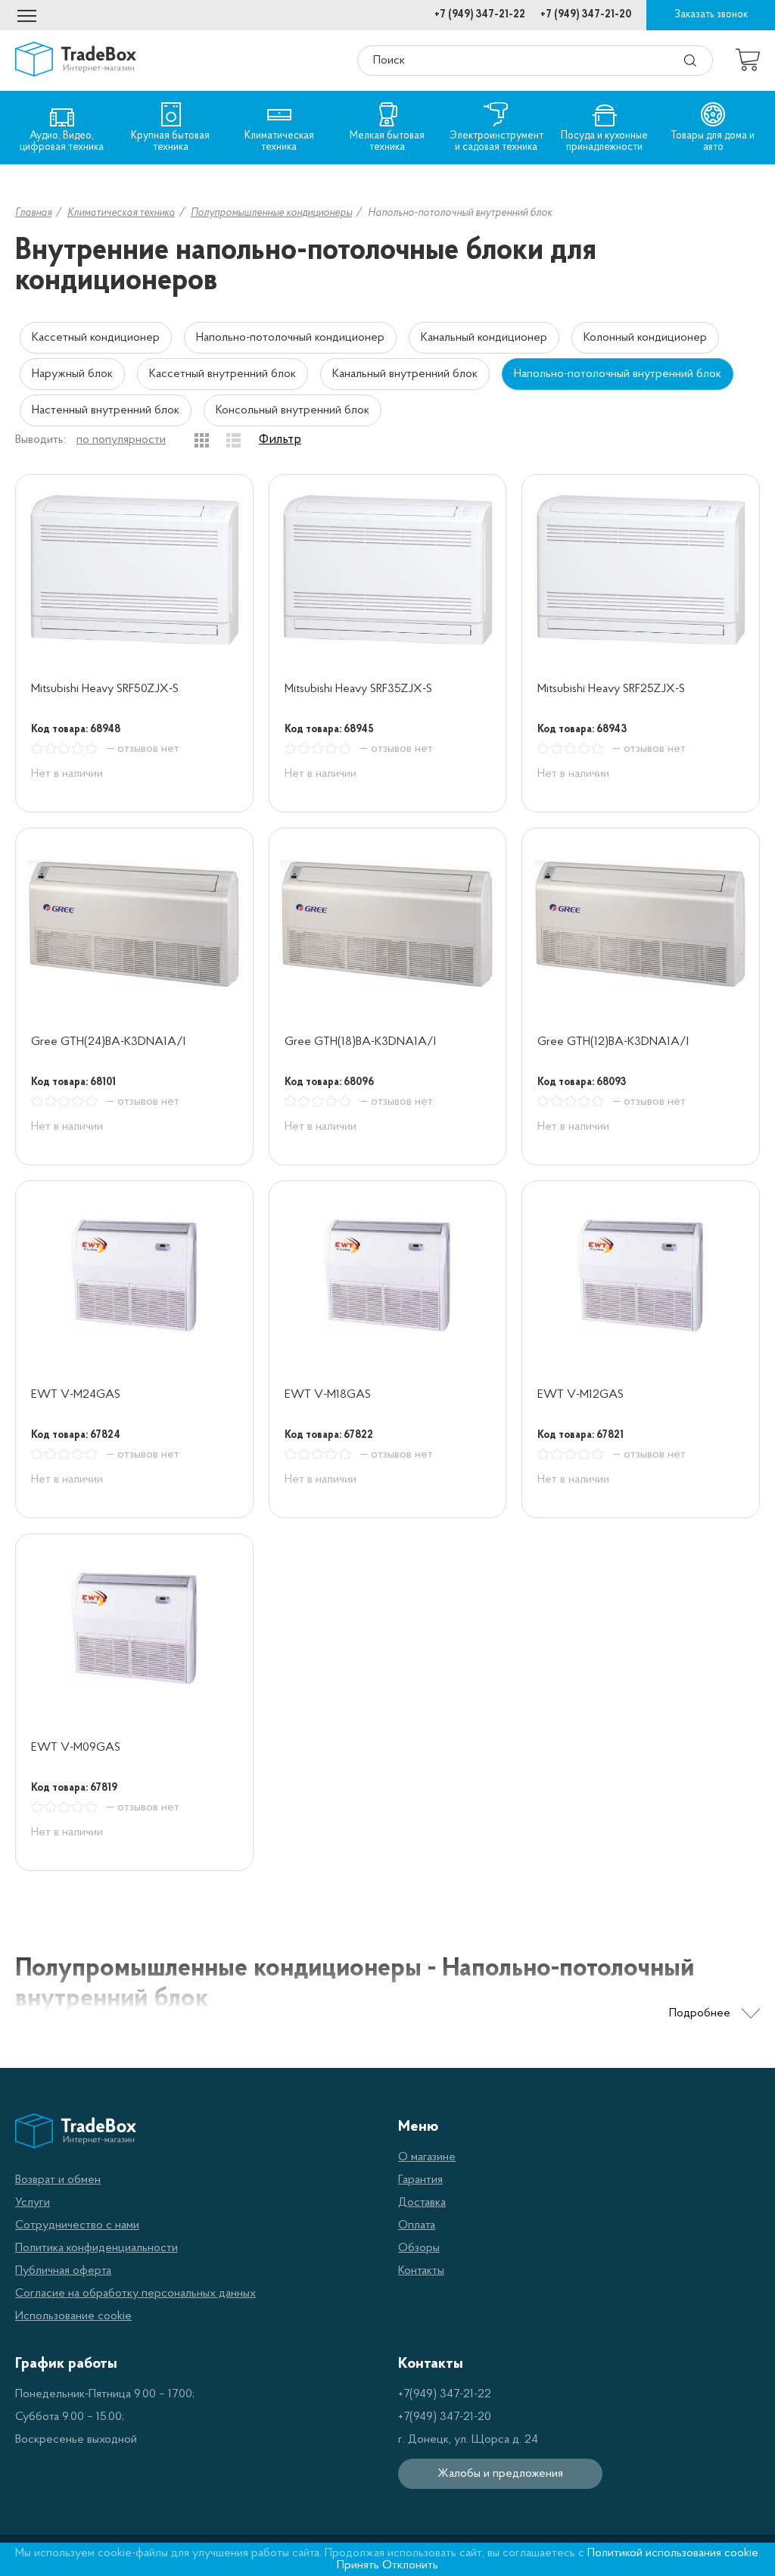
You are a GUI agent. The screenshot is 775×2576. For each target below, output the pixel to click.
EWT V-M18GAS (328, 1395)
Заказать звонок (711, 15)
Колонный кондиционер (645, 338)
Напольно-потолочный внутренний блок (618, 374)
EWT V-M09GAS (76, 1748)
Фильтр (280, 440)
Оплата (417, 2225)
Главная (33, 213)
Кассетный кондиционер (96, 338)
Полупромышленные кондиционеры (271, 213)
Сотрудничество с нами (77, 2225)
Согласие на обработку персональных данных (135, 2294)
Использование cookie (73, 2316)
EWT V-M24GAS (76, 1395)
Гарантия (420, 2180)
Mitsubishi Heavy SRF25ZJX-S (611, 689)
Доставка (422, 2203)
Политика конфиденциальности (96, 2248)
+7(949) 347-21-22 (445, 2394)
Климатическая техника (121, 213)
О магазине (427, 2157)
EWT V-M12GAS (580, 1395)
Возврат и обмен (58, 2180)
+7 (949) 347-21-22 (480, 15)
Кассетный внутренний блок (223, 374)
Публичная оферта (63, 2271)
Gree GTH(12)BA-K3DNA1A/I (613, 1042)
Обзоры (419, 2248)
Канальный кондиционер (484, 338)
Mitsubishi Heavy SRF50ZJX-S (105, 689)
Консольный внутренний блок (293, 410)
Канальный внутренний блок (405, 374)
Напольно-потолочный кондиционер (290, 338)
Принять (358, 2565)
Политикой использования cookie (673, 2553)
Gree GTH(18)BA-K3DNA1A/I (360, 1042)
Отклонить (410, 2565)
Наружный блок (72, 374)
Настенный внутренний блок (106, 410)
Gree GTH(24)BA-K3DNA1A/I (108, 1042)
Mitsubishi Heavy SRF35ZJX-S (358, 689)
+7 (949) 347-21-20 (586, 15)
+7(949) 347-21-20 (445, 2417)
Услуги (33, 2203)
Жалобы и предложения (500, 2474)
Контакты (421, 2271)
